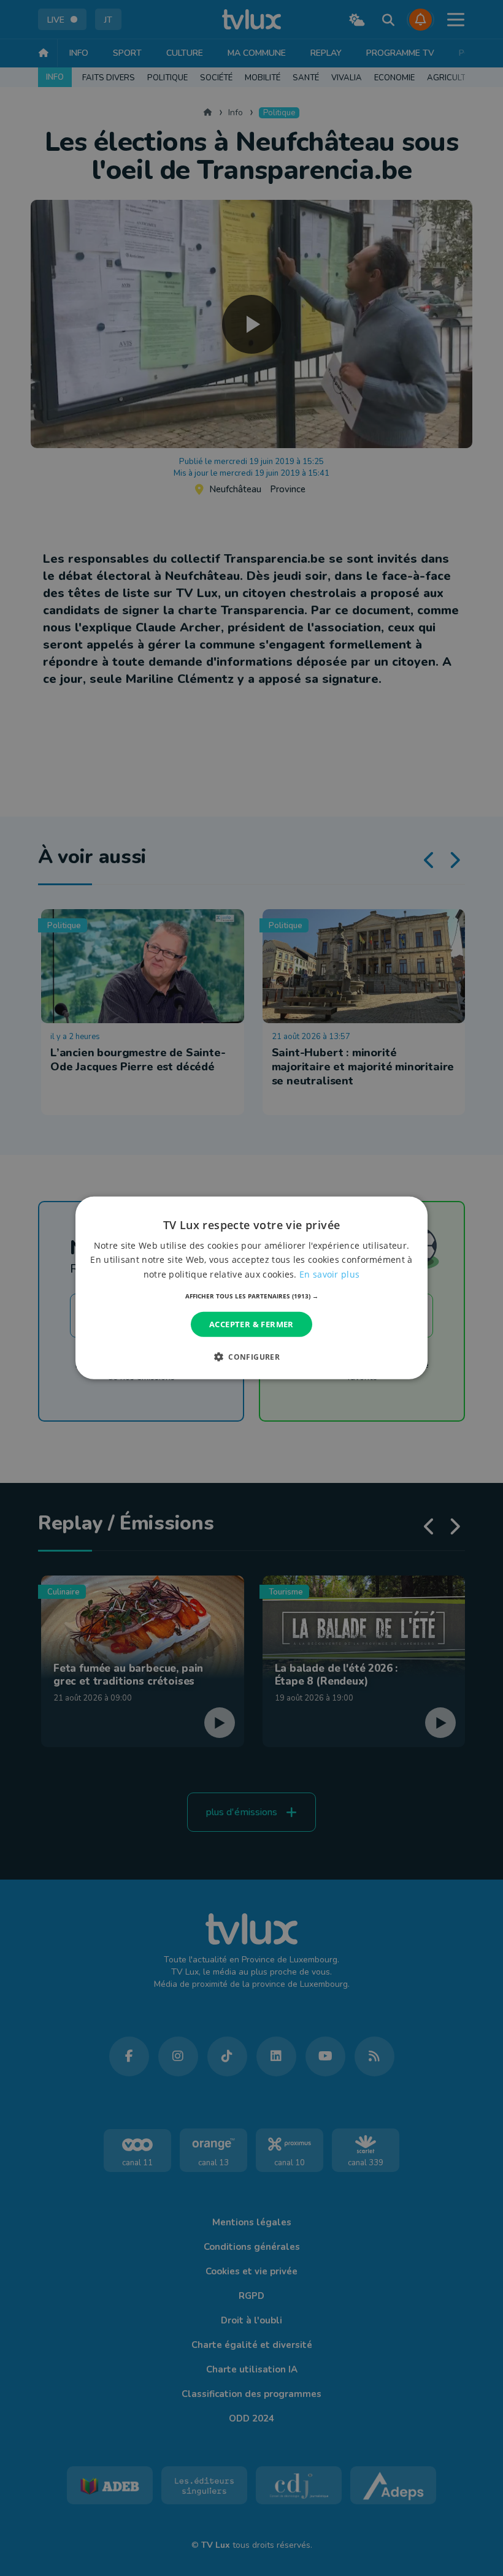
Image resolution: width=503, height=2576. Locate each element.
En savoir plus (329, 1274)
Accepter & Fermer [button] (251, 1324)
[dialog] (251, 1288)
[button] (252, 1296)
